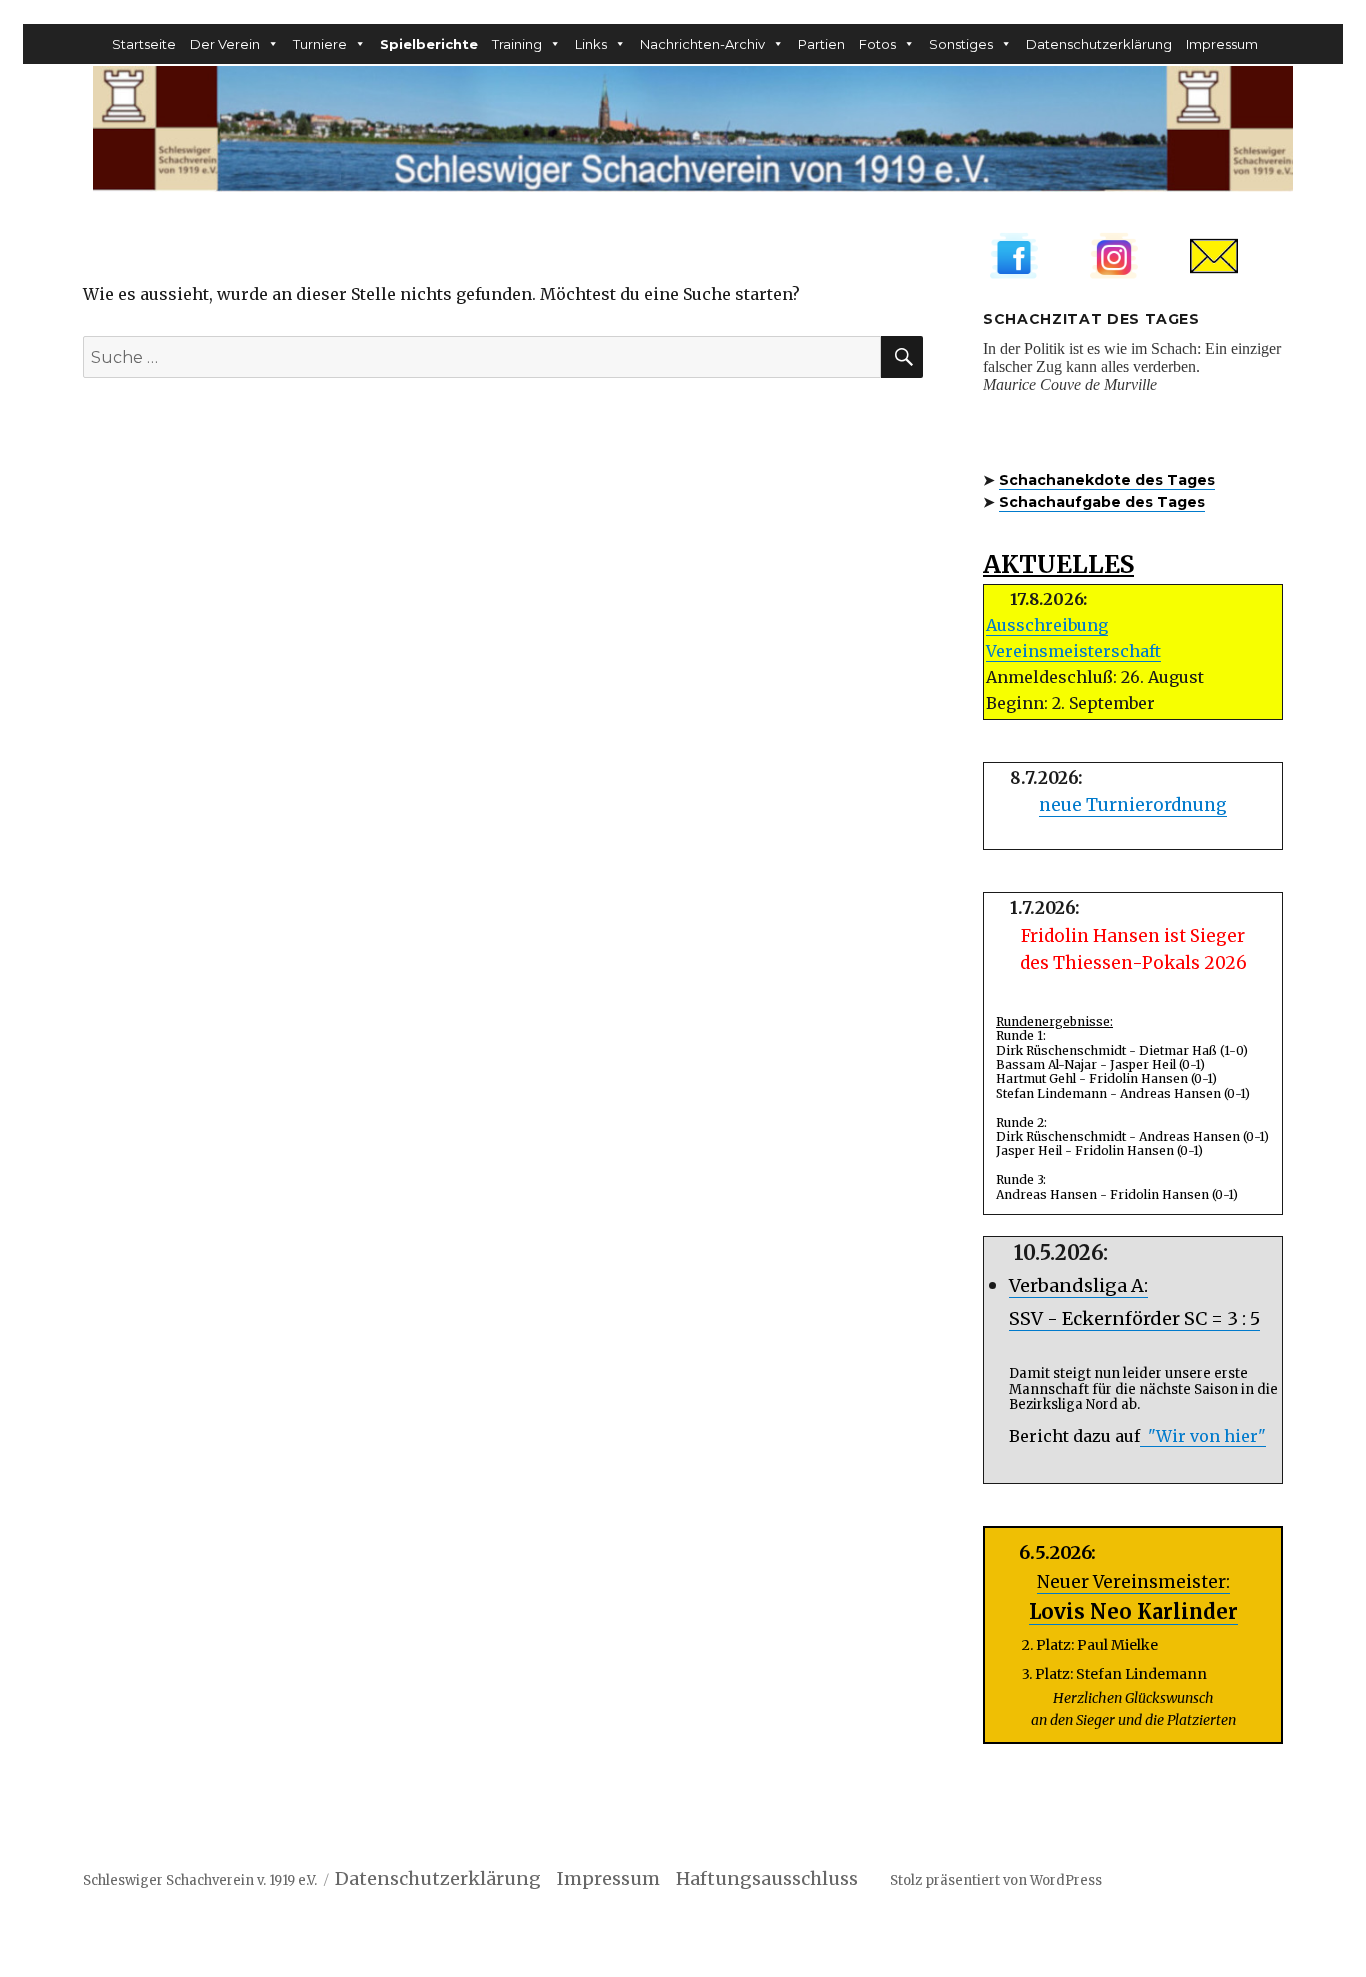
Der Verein (225, 44)
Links (591, 44)
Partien (821, 44)
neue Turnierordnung (1133, 805)
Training (517, 44)
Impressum (1222, 44)
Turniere (320, 44)
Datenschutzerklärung (1099, 44)
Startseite (144, 44)
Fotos (877, 44)
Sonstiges (961, 44)
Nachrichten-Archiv (702, 44)
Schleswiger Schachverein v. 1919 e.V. (200, 1880)
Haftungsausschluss (779, 1878)
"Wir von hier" (1203, 1436)
